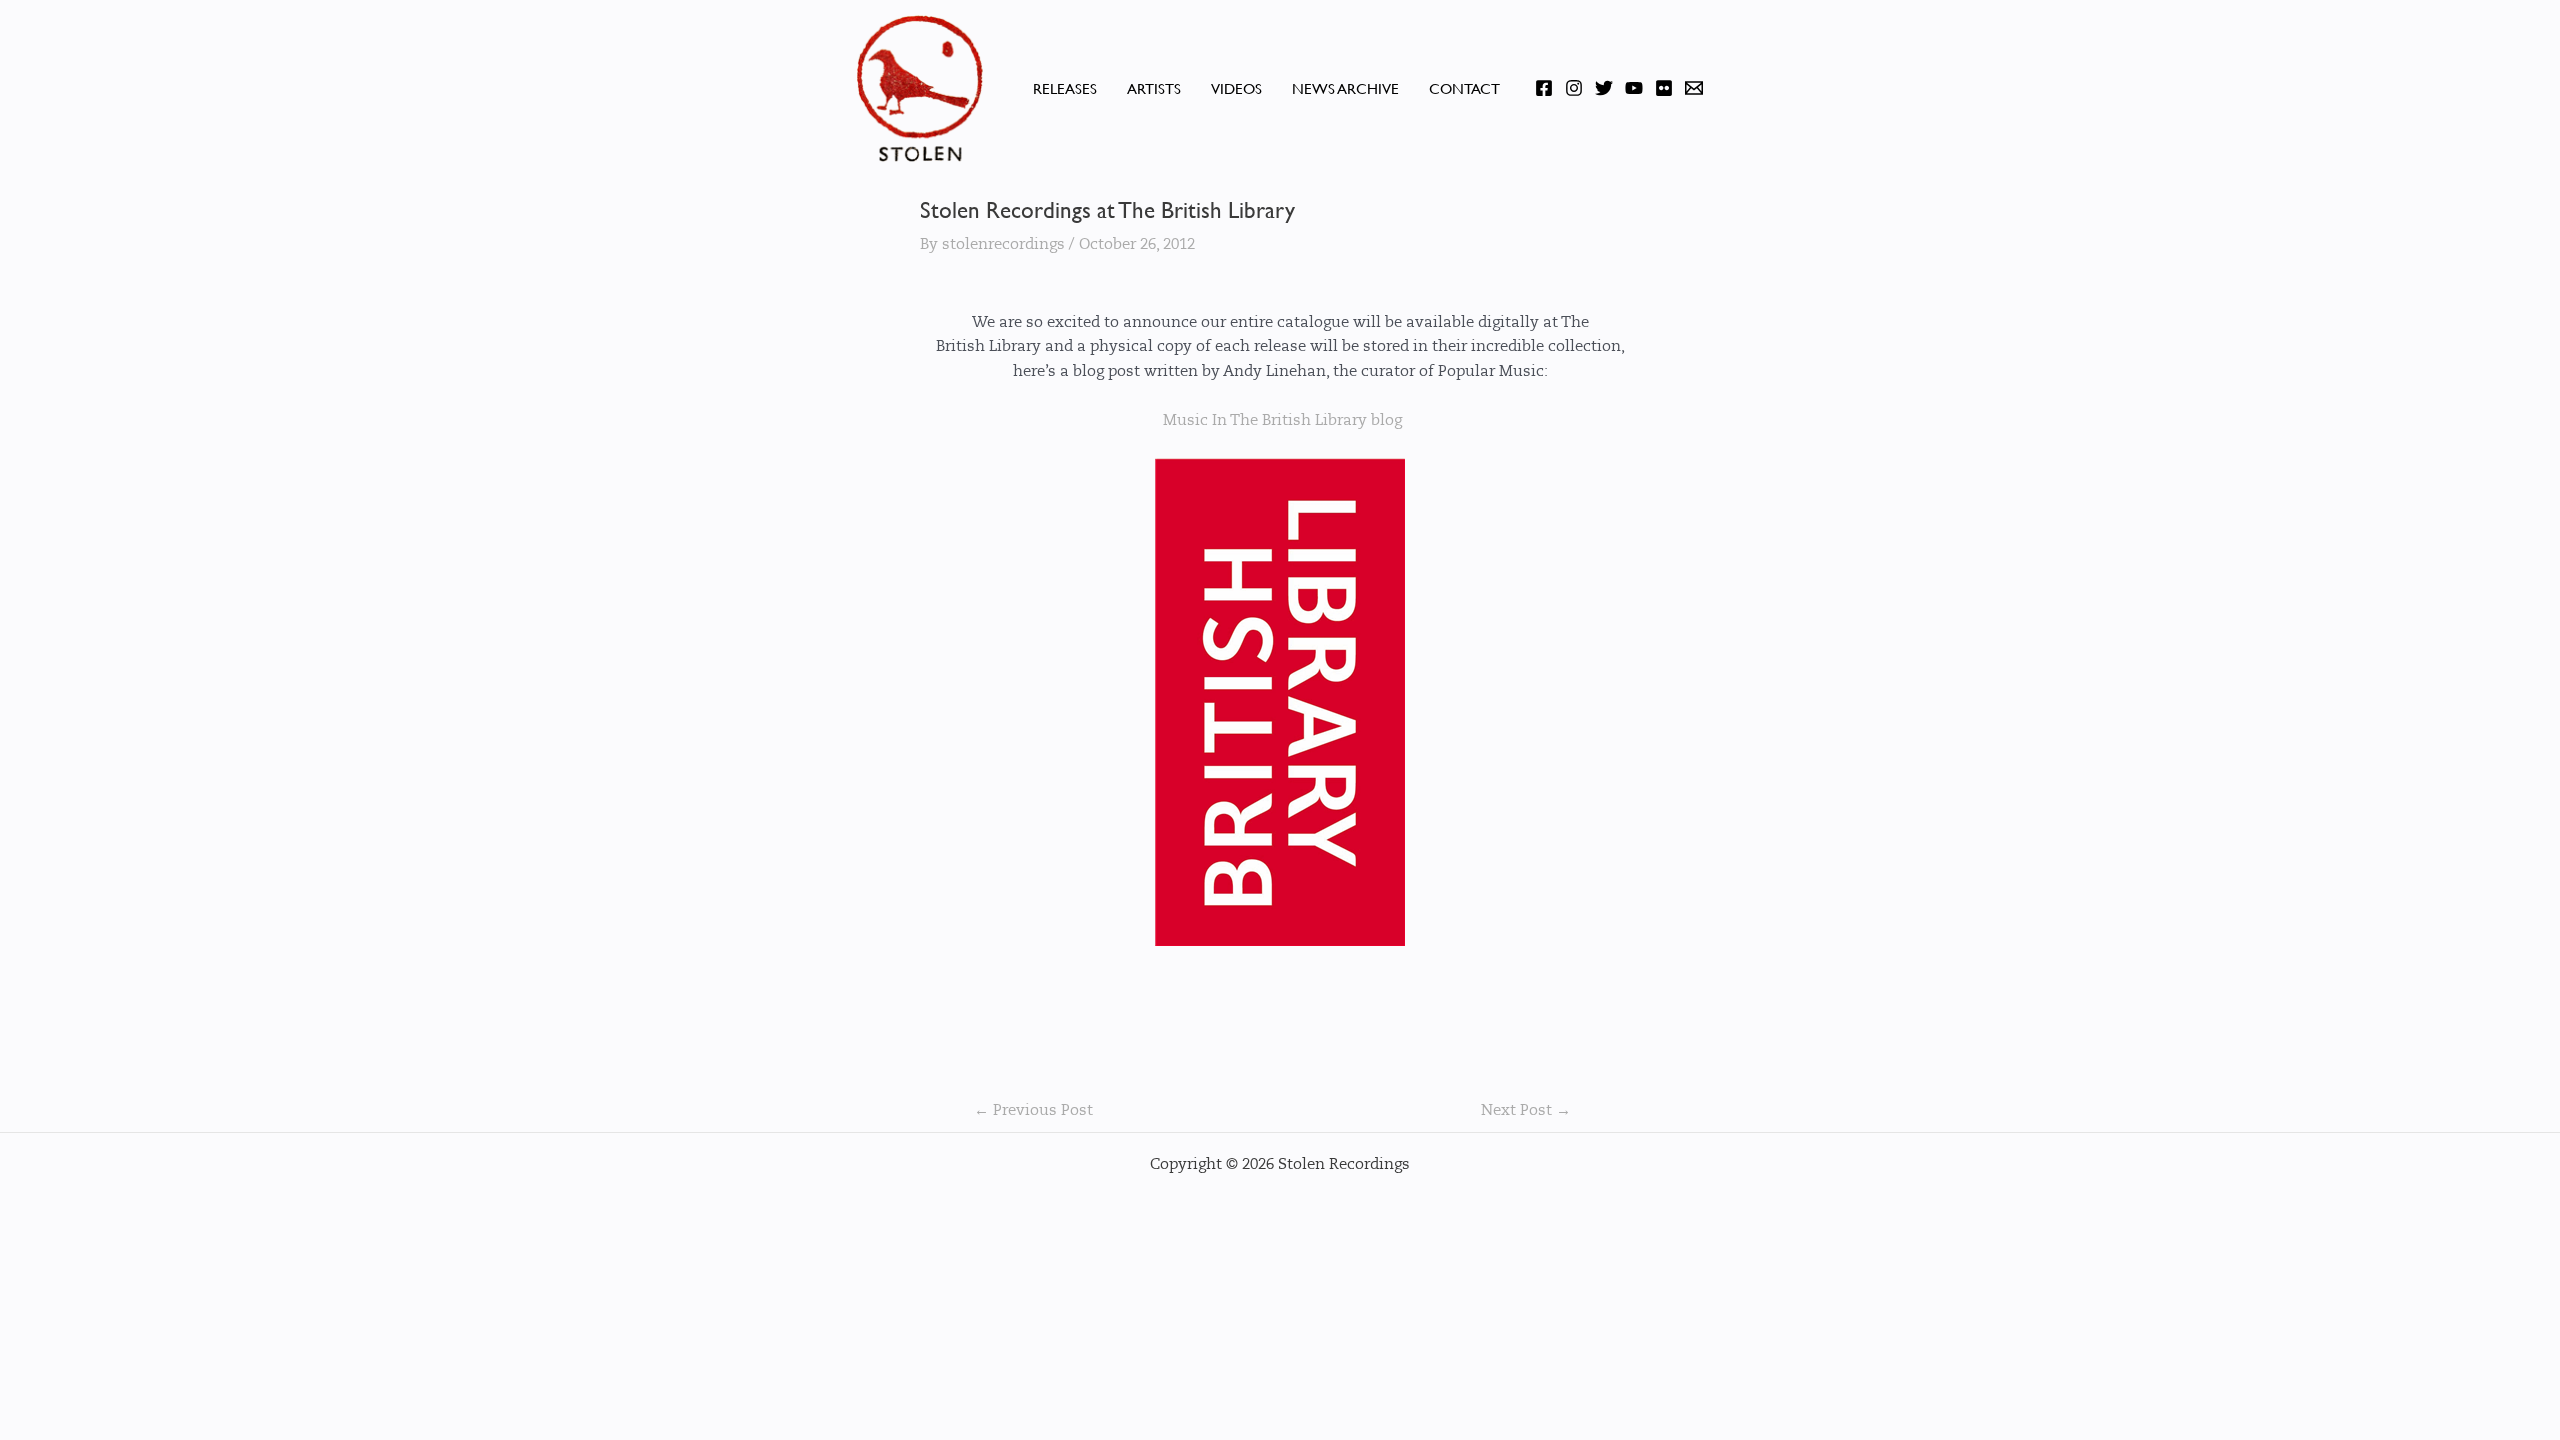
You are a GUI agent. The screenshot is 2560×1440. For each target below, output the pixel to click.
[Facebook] (1544, 88)
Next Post (1526, 1110)
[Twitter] (1604, 88)
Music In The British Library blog (1280, 420)
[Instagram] (1574, 88)
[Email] (1694, 88)
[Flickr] (1664, 88)
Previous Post (1033, 1110)
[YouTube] (1634, 88)
